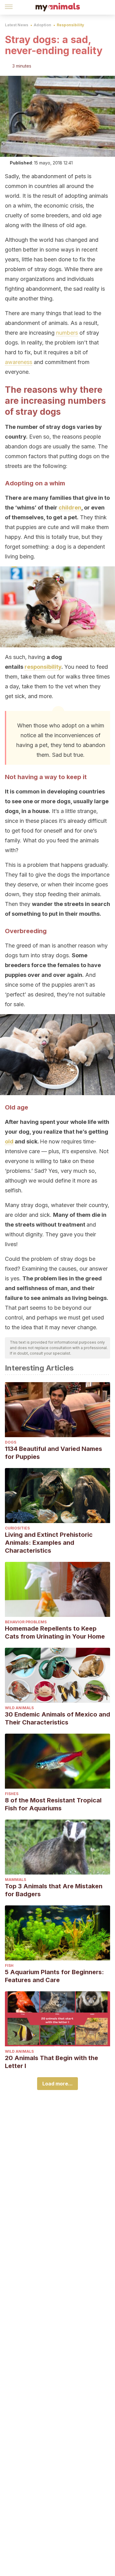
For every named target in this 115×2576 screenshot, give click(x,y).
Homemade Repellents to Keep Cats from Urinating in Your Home (55, 1632)
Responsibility (70, 25)
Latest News (17, 25)
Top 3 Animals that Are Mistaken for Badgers (54, 1890)
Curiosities (17, 1528)
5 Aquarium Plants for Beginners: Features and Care (54, 1976)
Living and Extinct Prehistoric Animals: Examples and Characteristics (49, 1543)
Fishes (12, 1794)
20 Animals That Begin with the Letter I (52, 2062)
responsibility (43, 667)
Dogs (11, 1442)
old (9, 1141)
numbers (67, 333)
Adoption (42, 25)
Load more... (57, 2084)
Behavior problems (26, 1622)
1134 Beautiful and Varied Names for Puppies (54, 1453)
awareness (19, 362)
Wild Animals (19, 1708)
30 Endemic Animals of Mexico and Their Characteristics (57, 1718)
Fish (9, 1965)
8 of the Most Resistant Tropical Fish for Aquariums (53, 1804)
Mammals (15, 1880)
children (70, 508)
